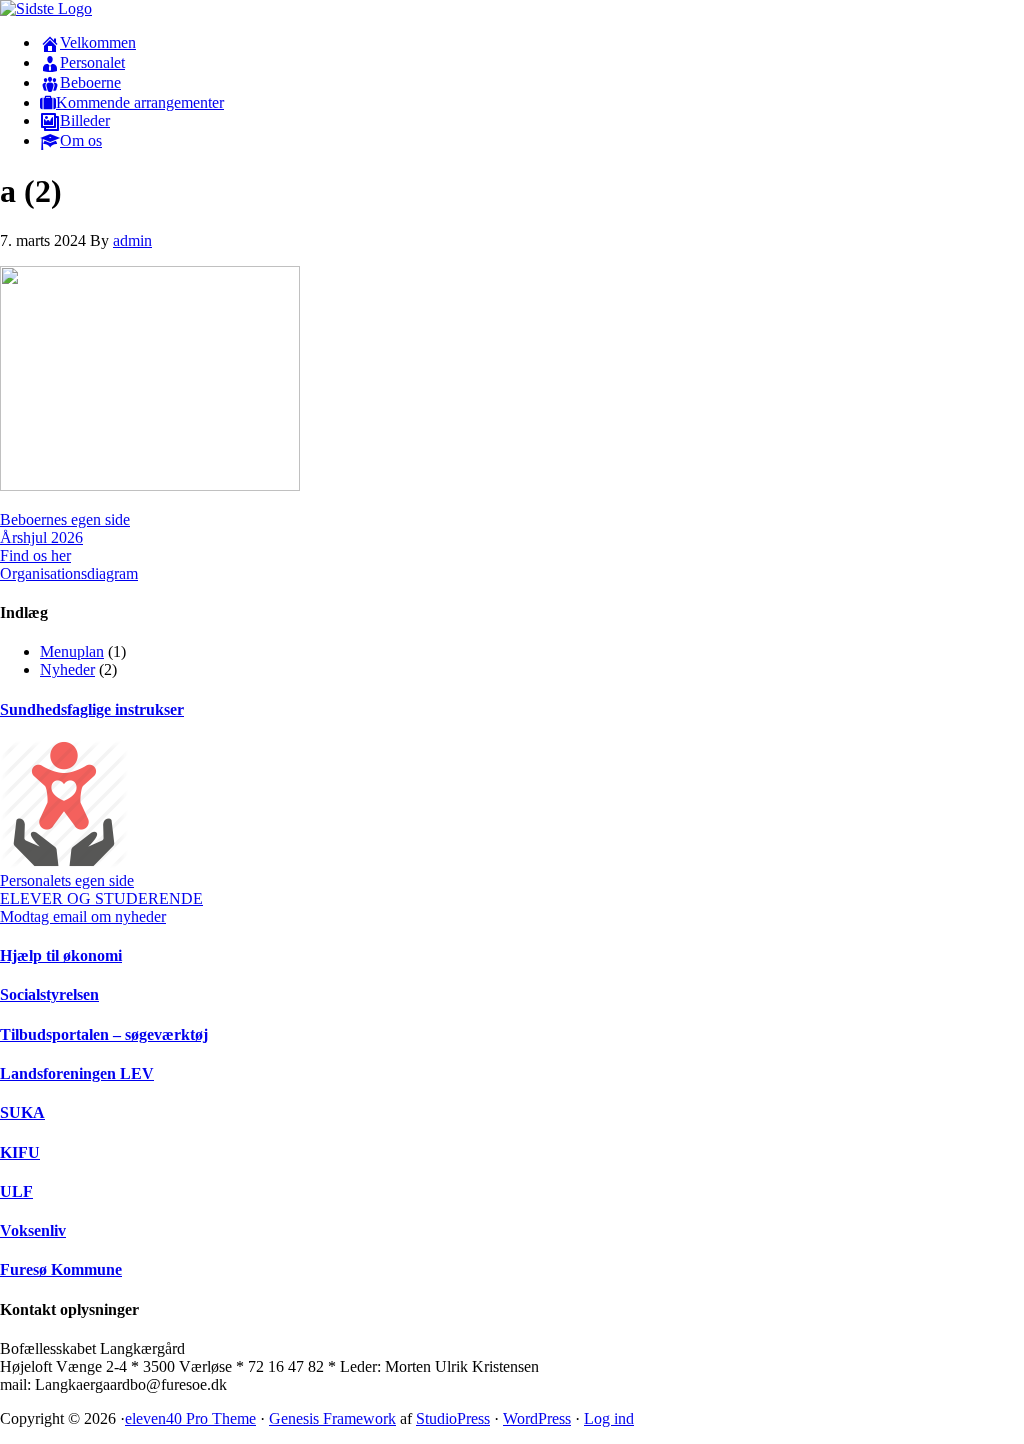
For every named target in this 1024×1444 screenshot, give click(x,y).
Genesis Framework (332, 1418)
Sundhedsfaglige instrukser (92, 709)
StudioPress (453, 1418)
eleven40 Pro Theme (190, 1418)
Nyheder (67, 669)
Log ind (609, 1418)
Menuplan (72, 651)
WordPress (537, 1418)
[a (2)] (150, 485)
